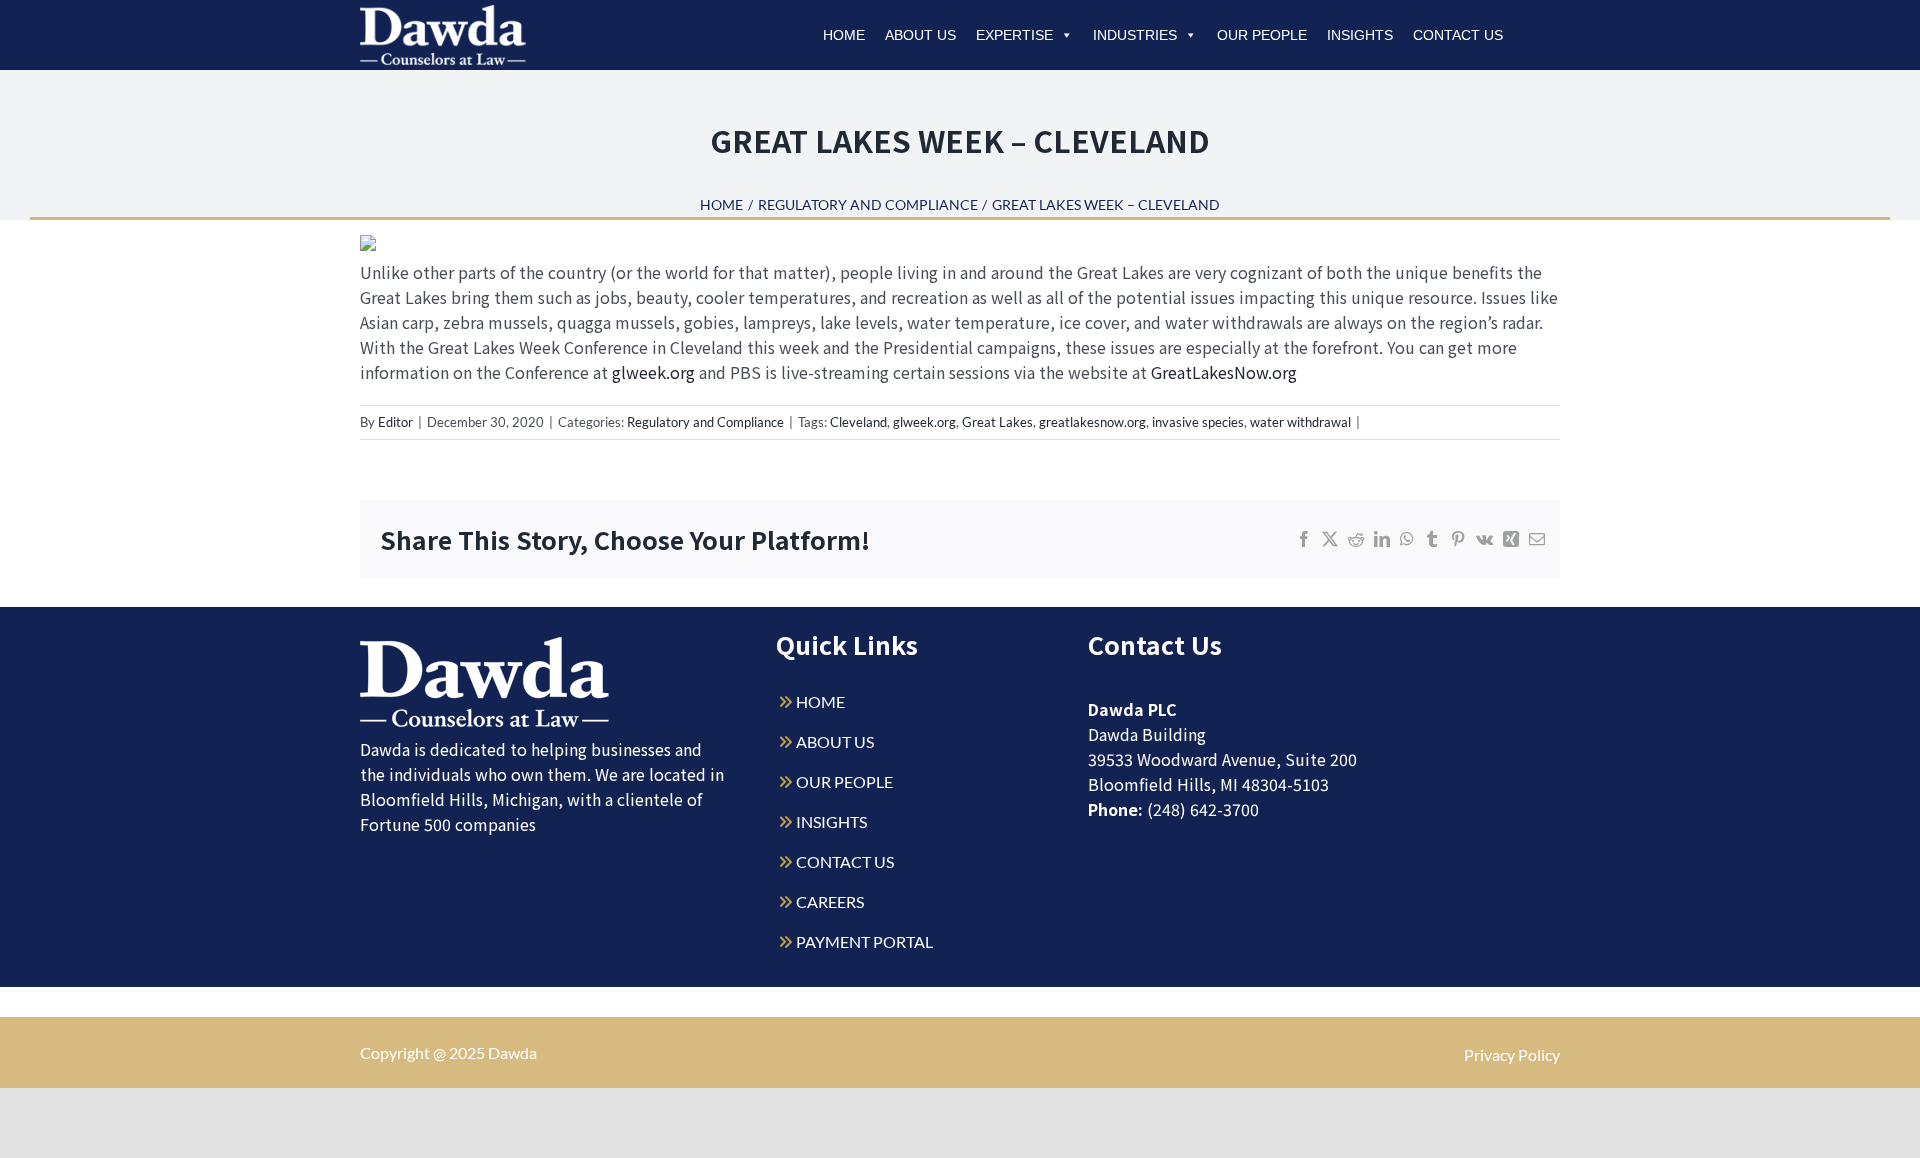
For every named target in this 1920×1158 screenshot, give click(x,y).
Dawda (512, 1052)
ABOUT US (835, 741)
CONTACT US (845, 861)
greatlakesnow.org (1092, 422)
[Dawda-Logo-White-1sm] (485, 644)
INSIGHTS (831, 821)
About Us (920, 35)
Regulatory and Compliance (705, 422)
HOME (820, 701)
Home (844, 35)
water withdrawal (1300, 422)
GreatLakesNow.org (1224, 372)
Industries (1135, 35)
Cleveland (858, 422)
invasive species (1198, 422)
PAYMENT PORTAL (864, 941)
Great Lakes (997, 422)
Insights (1360, 35)
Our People (1262, 35)
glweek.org (653, 372)
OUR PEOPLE (844, 781)
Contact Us (1458, 35)
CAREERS (830, 901)
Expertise (1014, 35)
